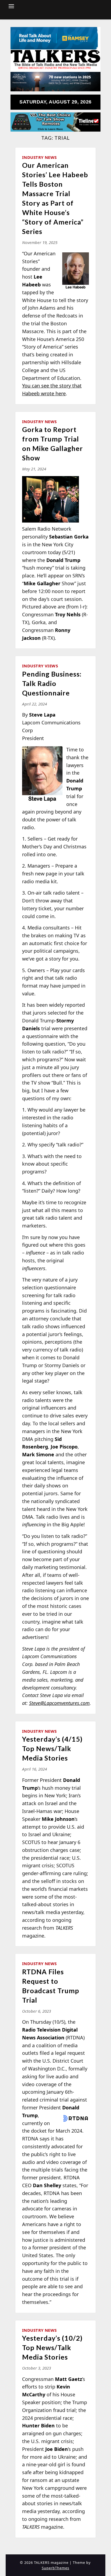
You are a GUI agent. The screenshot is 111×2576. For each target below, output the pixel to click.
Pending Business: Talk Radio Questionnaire (52, 683)
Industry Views (40, 666)
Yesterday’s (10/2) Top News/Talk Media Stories (52, 2347)
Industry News (39, 157)
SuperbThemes (55, 2568)
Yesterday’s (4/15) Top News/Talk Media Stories (52, 1748)
